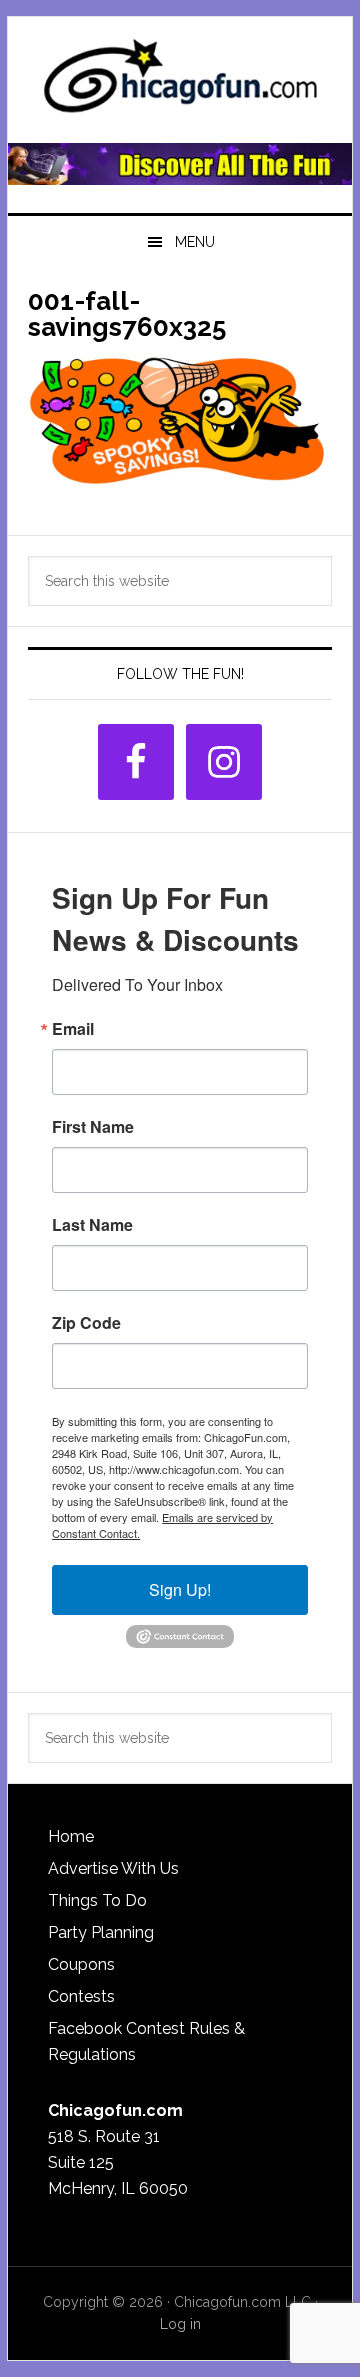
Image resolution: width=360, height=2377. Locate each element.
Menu (195, 242)
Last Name (92, 1225)
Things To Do (97, 1900)
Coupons (81, 1964)
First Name (93, 1127)
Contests (81, 1996)
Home (71, 1836)
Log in (180, 2324)
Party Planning (101, 1932)
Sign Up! (180, 1589)
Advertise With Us (113, 1868)
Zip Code (86, 1323)
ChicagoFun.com (180, 82)
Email (73, 1029)
